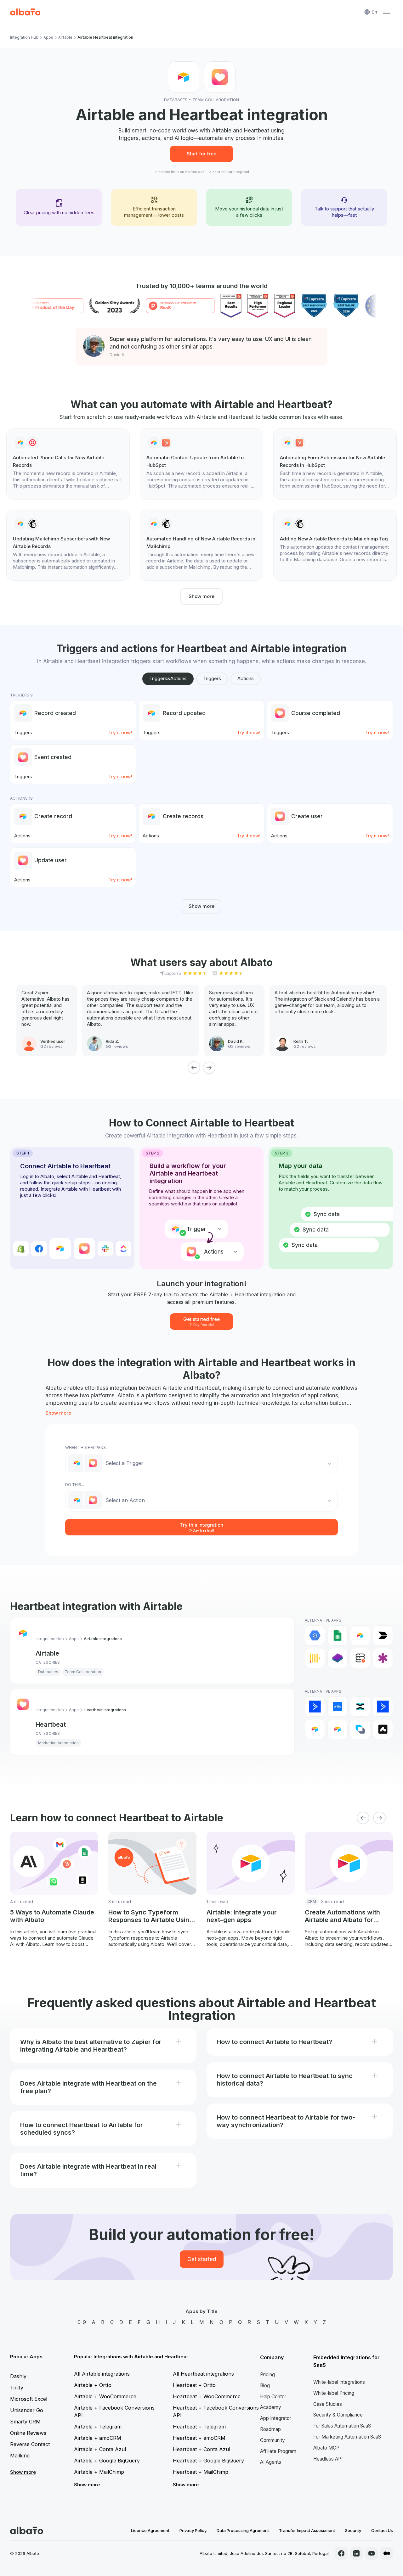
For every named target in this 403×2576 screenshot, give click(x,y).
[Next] (209, 1068)
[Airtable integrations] (360, 1635)
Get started (202, 2259)
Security (353, 2530)
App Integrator (276, 2418)
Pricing (267, 2375)
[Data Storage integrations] (360, 1658)
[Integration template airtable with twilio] (68, 464)
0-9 (82, 2322)
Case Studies (328, 2404)
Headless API (328, 2459)
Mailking (20, 2456)
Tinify (17, 2388)
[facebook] (341, 2553)
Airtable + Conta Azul (100, 2449)
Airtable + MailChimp (99, 2472)
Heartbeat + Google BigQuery (208, 2461)
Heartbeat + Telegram (199, 2427)
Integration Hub (24, 37)
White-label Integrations (339, 2382)
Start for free (201, 154)
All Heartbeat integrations (203, 2374)
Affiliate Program (278, 2451)
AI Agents (271, 2462)
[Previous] (194, 1068)
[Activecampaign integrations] (383, 1707)
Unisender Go (27, 2410)
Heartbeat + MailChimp (201, 2472)
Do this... (75, 1485)
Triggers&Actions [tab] (168, 678)
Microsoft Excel (29, 2399)
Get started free (201, 1321)
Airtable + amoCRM (98, 2438)
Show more (201, 596)
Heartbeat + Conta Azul (201, 2449)
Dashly (18, 2376)
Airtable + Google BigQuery (107, 2461)
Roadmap (270, 2429)
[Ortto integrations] (338, 1707)
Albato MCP (326, 2448)
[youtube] (372, 2553)
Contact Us (382, 2530)
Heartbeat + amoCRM (199, 2438)
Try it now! (120, 732)
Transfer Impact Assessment (307, 2530)
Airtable (65, 37)
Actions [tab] (246, 678)
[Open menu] (387, 12)
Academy (271, 2407)
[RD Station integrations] (360, 1707)
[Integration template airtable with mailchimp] (68, 545)
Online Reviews (28, 2433)
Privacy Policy (193, 2530)
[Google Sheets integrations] (338, 1635)
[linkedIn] (356, 2553)
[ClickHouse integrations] (315, 1658)
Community (272, 2440)
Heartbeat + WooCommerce (207, 2396)
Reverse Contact (30, 2444)
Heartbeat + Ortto (194, 2385)
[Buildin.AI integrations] (383, 1635)
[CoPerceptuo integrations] (338, 1658)
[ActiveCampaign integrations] (315, 1707)
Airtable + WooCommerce (105, 2396)
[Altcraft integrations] (360, 1729)
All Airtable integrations (102, 2374)
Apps (48, 37)
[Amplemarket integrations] (383, 1729)
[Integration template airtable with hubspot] (201, 464)
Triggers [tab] (212, 678)
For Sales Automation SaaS (342, 2426)
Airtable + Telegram (98, 2427)
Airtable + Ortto (93, 2385)
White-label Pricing (334, 2393)
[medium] (387, 2553)
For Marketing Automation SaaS (347, 2437)
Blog (265, 2386)
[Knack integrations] (383, 1658)
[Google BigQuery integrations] (315, 1635)
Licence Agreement (150, 2530)
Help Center (273, 2397)
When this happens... (87, 1447)
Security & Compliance (338, 2415)
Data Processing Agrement (243, 2530)
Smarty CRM (25, 2422)
